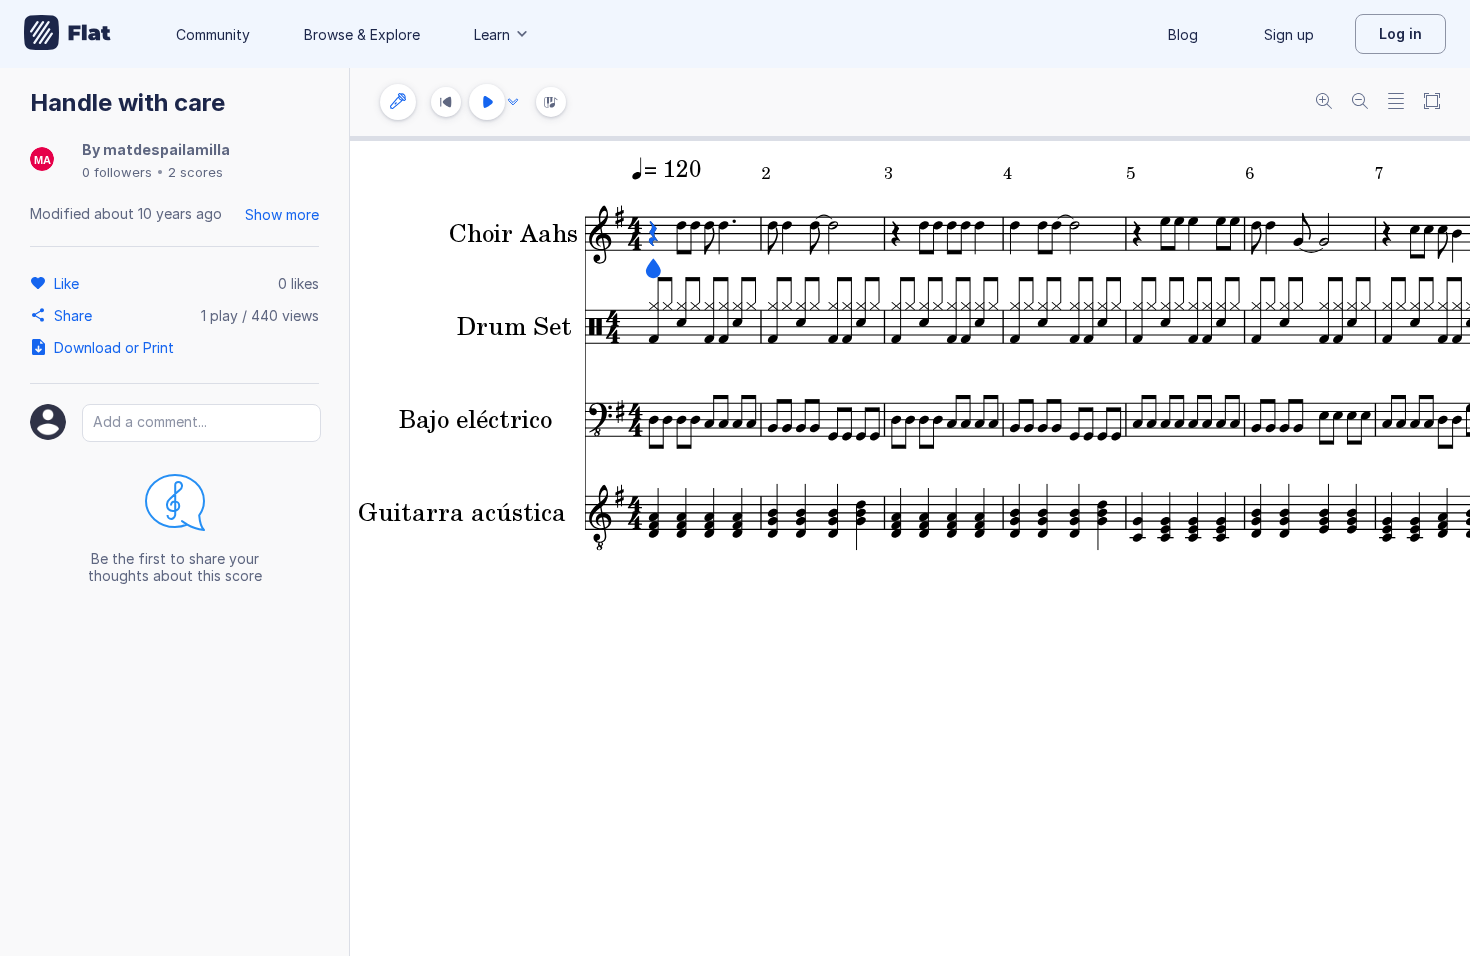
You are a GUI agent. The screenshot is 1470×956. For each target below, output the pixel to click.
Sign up (1289, 34)
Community (213, 34)
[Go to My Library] (67, 34)
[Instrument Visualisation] (551, 102)
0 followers (117, 172)
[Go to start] (446, 102)
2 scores (195, 172)
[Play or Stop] (487, 102)
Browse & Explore (362, 34)
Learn (492, 34)
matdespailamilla (166, 149)
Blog (1183, 34)
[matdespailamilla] (42, 160)
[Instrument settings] (398, 102)
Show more (282, 214)
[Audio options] (513, 102)
